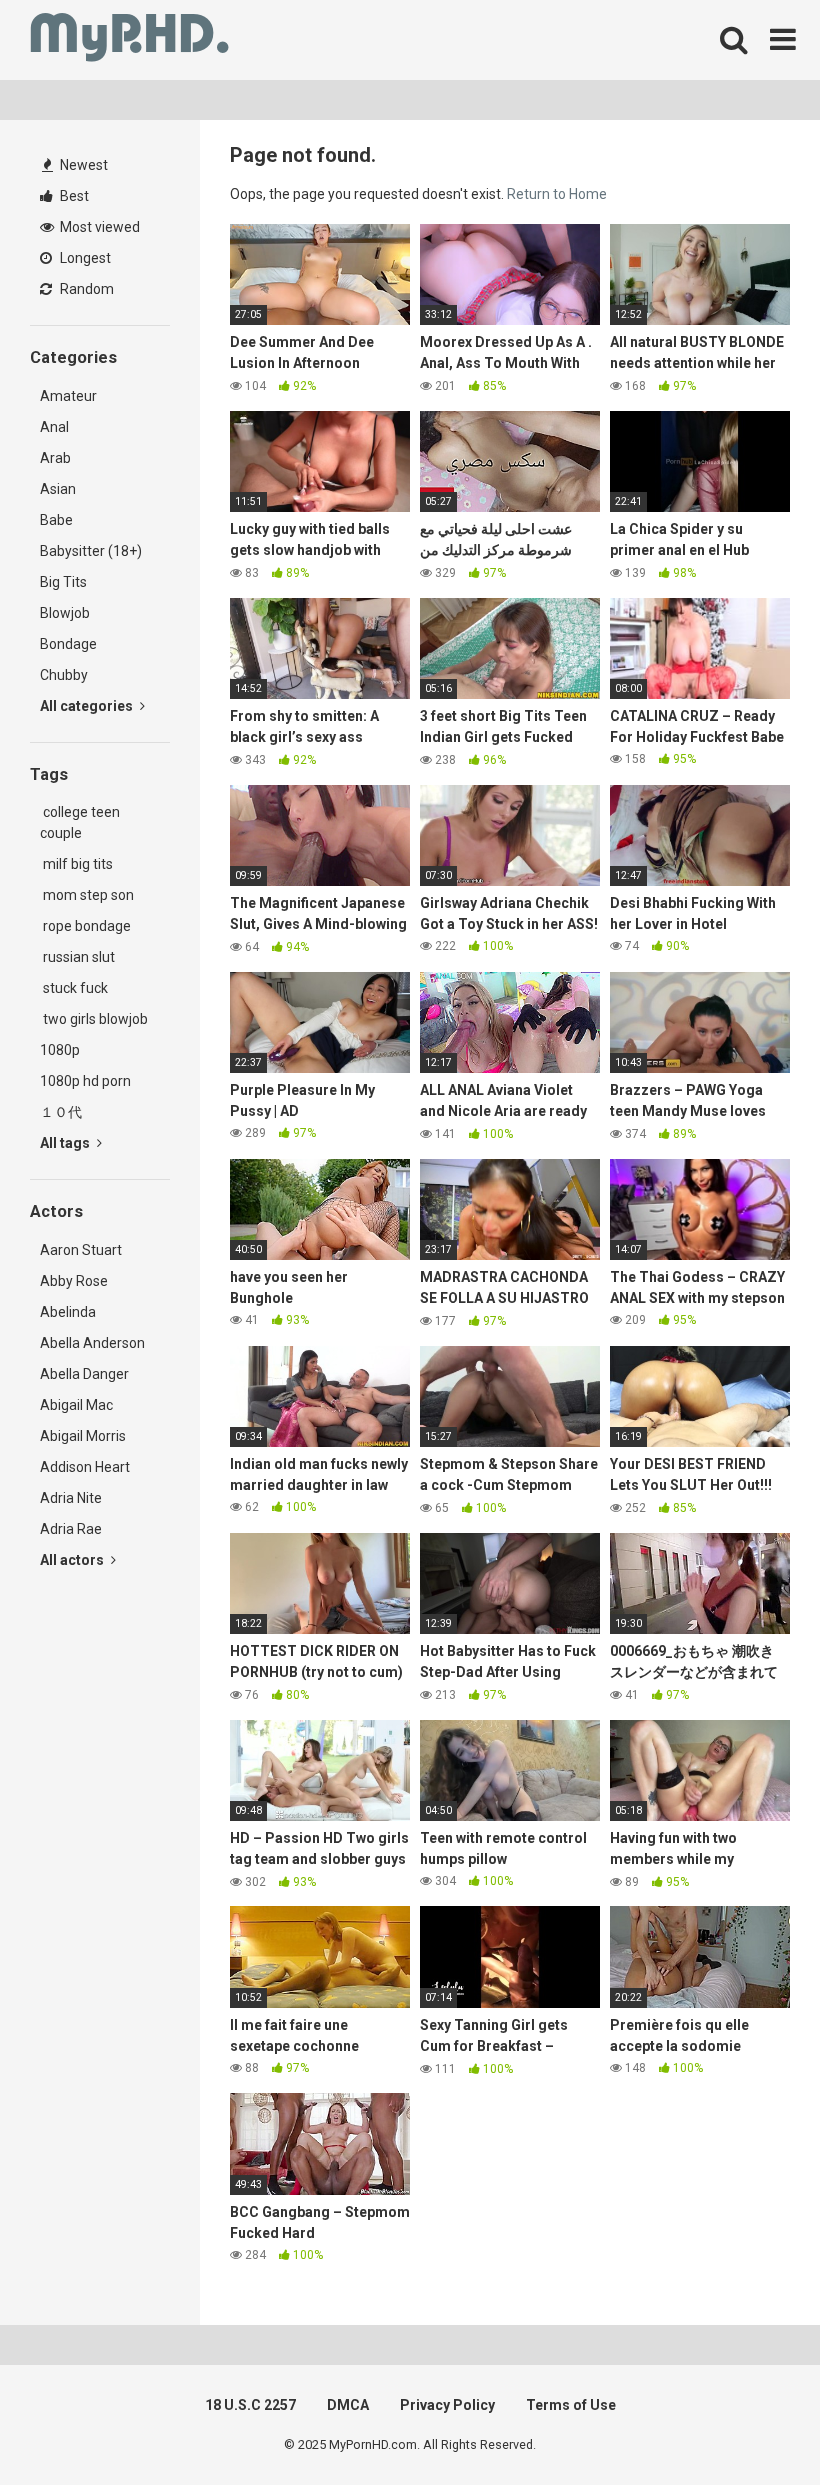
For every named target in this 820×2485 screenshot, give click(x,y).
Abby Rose (74, 1281)
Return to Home (557, 194)
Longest (84, 258)
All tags (66, 1143)
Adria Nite (71, 1498)
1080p (60, 1050)
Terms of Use (571, 2405)
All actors (73, 1560)
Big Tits (63, 582)
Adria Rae (71, 1529)
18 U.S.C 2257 (250, 2405)
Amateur (68, 396)
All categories (88, 706)
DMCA (348, 2405)
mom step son (87, 895)
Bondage (68, 644)
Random (85, 289)
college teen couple (80, 822)
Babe (56, 520)
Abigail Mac (76, 1405)
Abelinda (68, 1312)
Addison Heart (85, 1467)
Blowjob (65, 613)
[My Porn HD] (129, 40)
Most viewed (98, 227)
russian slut (77, 957)
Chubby (64, 675)
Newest (82, 165)
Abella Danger (84, 1374)
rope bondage (85, 926)
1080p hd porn (85, 1081)
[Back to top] (753, 2424)
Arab (55, 458)
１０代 (61, 1112)
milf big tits (76, 864)
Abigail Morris (83, 1436)
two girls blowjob (94, 1019)
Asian (58, 489)
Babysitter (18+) (91, 551)
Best (73, 196)
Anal (54, 427)
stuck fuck (74, 988)
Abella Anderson (92, 1343)
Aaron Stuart (81, 1250)
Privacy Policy (447, 2405)
